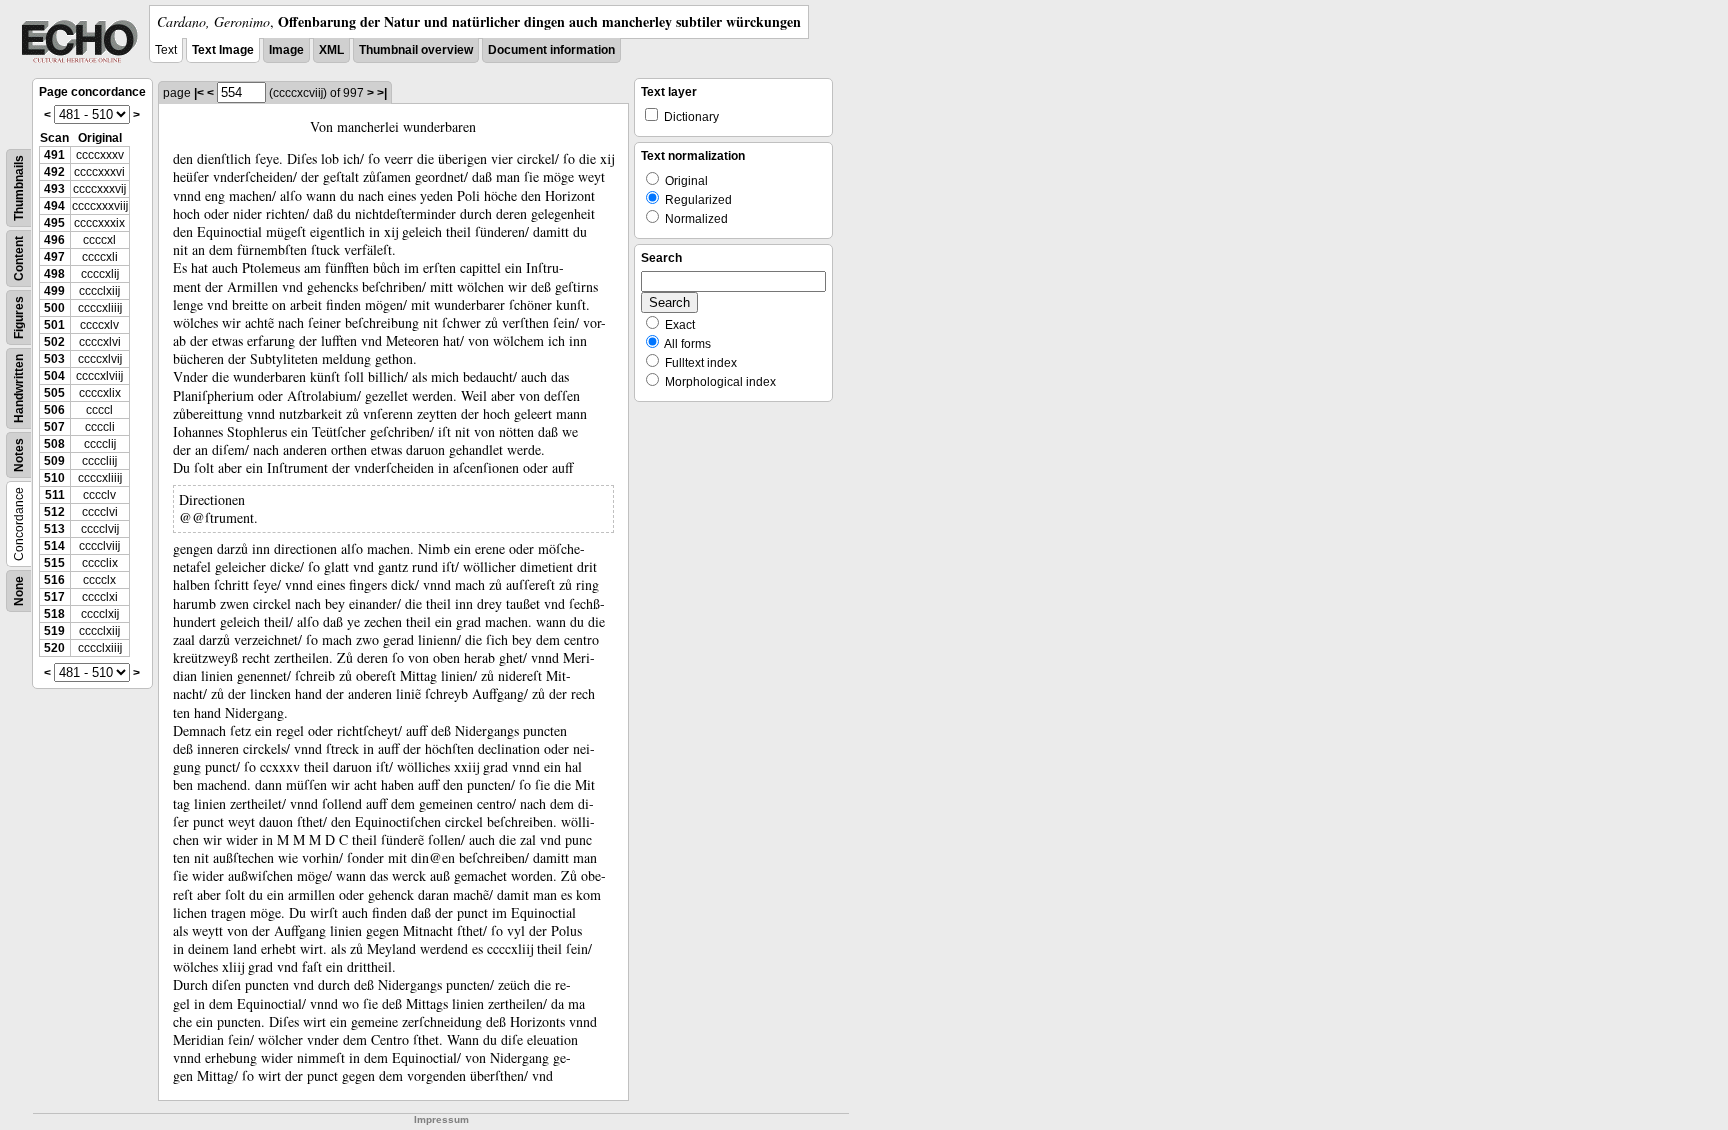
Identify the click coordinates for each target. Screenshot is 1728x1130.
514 (54, 546)
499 (54, 291)
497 (54, 257)
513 (54, 529)
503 (54, 359)
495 (54, 223)
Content (19, 258)
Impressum (441, 1119)
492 (54, 172)
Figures (19, 317)
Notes (19, 455)
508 (54, 444)
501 (54, 325)
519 (54, 631)
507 (54, 427)
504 (54, 376)
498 (54, 274)
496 (54, 240)
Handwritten (19, 388)
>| (382, 93)
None (19, 591)
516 (54, 580)
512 (54, 512)
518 (54, 614)
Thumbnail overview (416, 50)
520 (54, 648)
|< (199, 93)
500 (54, 308)
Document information (551, 50)
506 (54, 410)
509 (54, 461)
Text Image (223, 50)
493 (54, 189)
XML (331, 50)
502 (54, 342)
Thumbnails (19, 188)
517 (54, 597)
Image (286, 50)
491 (54, 155)
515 (54, 563)
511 (55, 495)
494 (54, 206)
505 (54, 393)
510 (54, 478)
